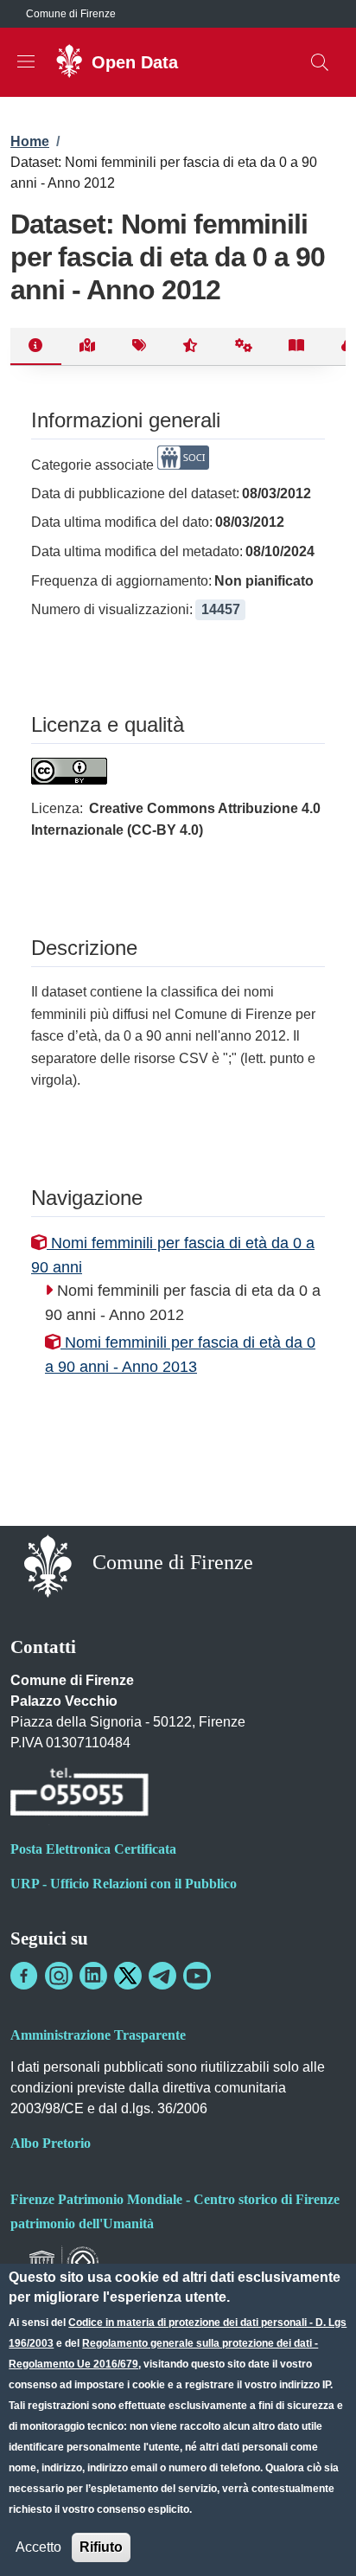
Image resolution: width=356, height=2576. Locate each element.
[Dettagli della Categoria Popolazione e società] (183, 465)
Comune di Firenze (71, 14)
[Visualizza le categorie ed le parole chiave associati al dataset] (139, 347)
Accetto (38, 2547)
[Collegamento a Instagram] (59, 1976)
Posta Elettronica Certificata (93, 1849)
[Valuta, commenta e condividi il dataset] (191, 347)
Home (30, 141)
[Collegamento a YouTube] (197, 1976)
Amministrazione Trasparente (98, 2035)
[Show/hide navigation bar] (26, 61)
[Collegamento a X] (128, 1976)
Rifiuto (101, 2547)
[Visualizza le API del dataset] (244, 347)
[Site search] (320, 62)
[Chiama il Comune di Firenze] (79, 1794)
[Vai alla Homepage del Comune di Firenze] (48, 1564)
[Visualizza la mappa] (88, 347)
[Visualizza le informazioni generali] (36, 347)
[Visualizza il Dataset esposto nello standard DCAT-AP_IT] (297, 347)
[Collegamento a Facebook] (24, 1976)
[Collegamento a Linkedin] (93, 1976)
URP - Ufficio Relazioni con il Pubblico (124, 1884)
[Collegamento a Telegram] (162, 1976)
